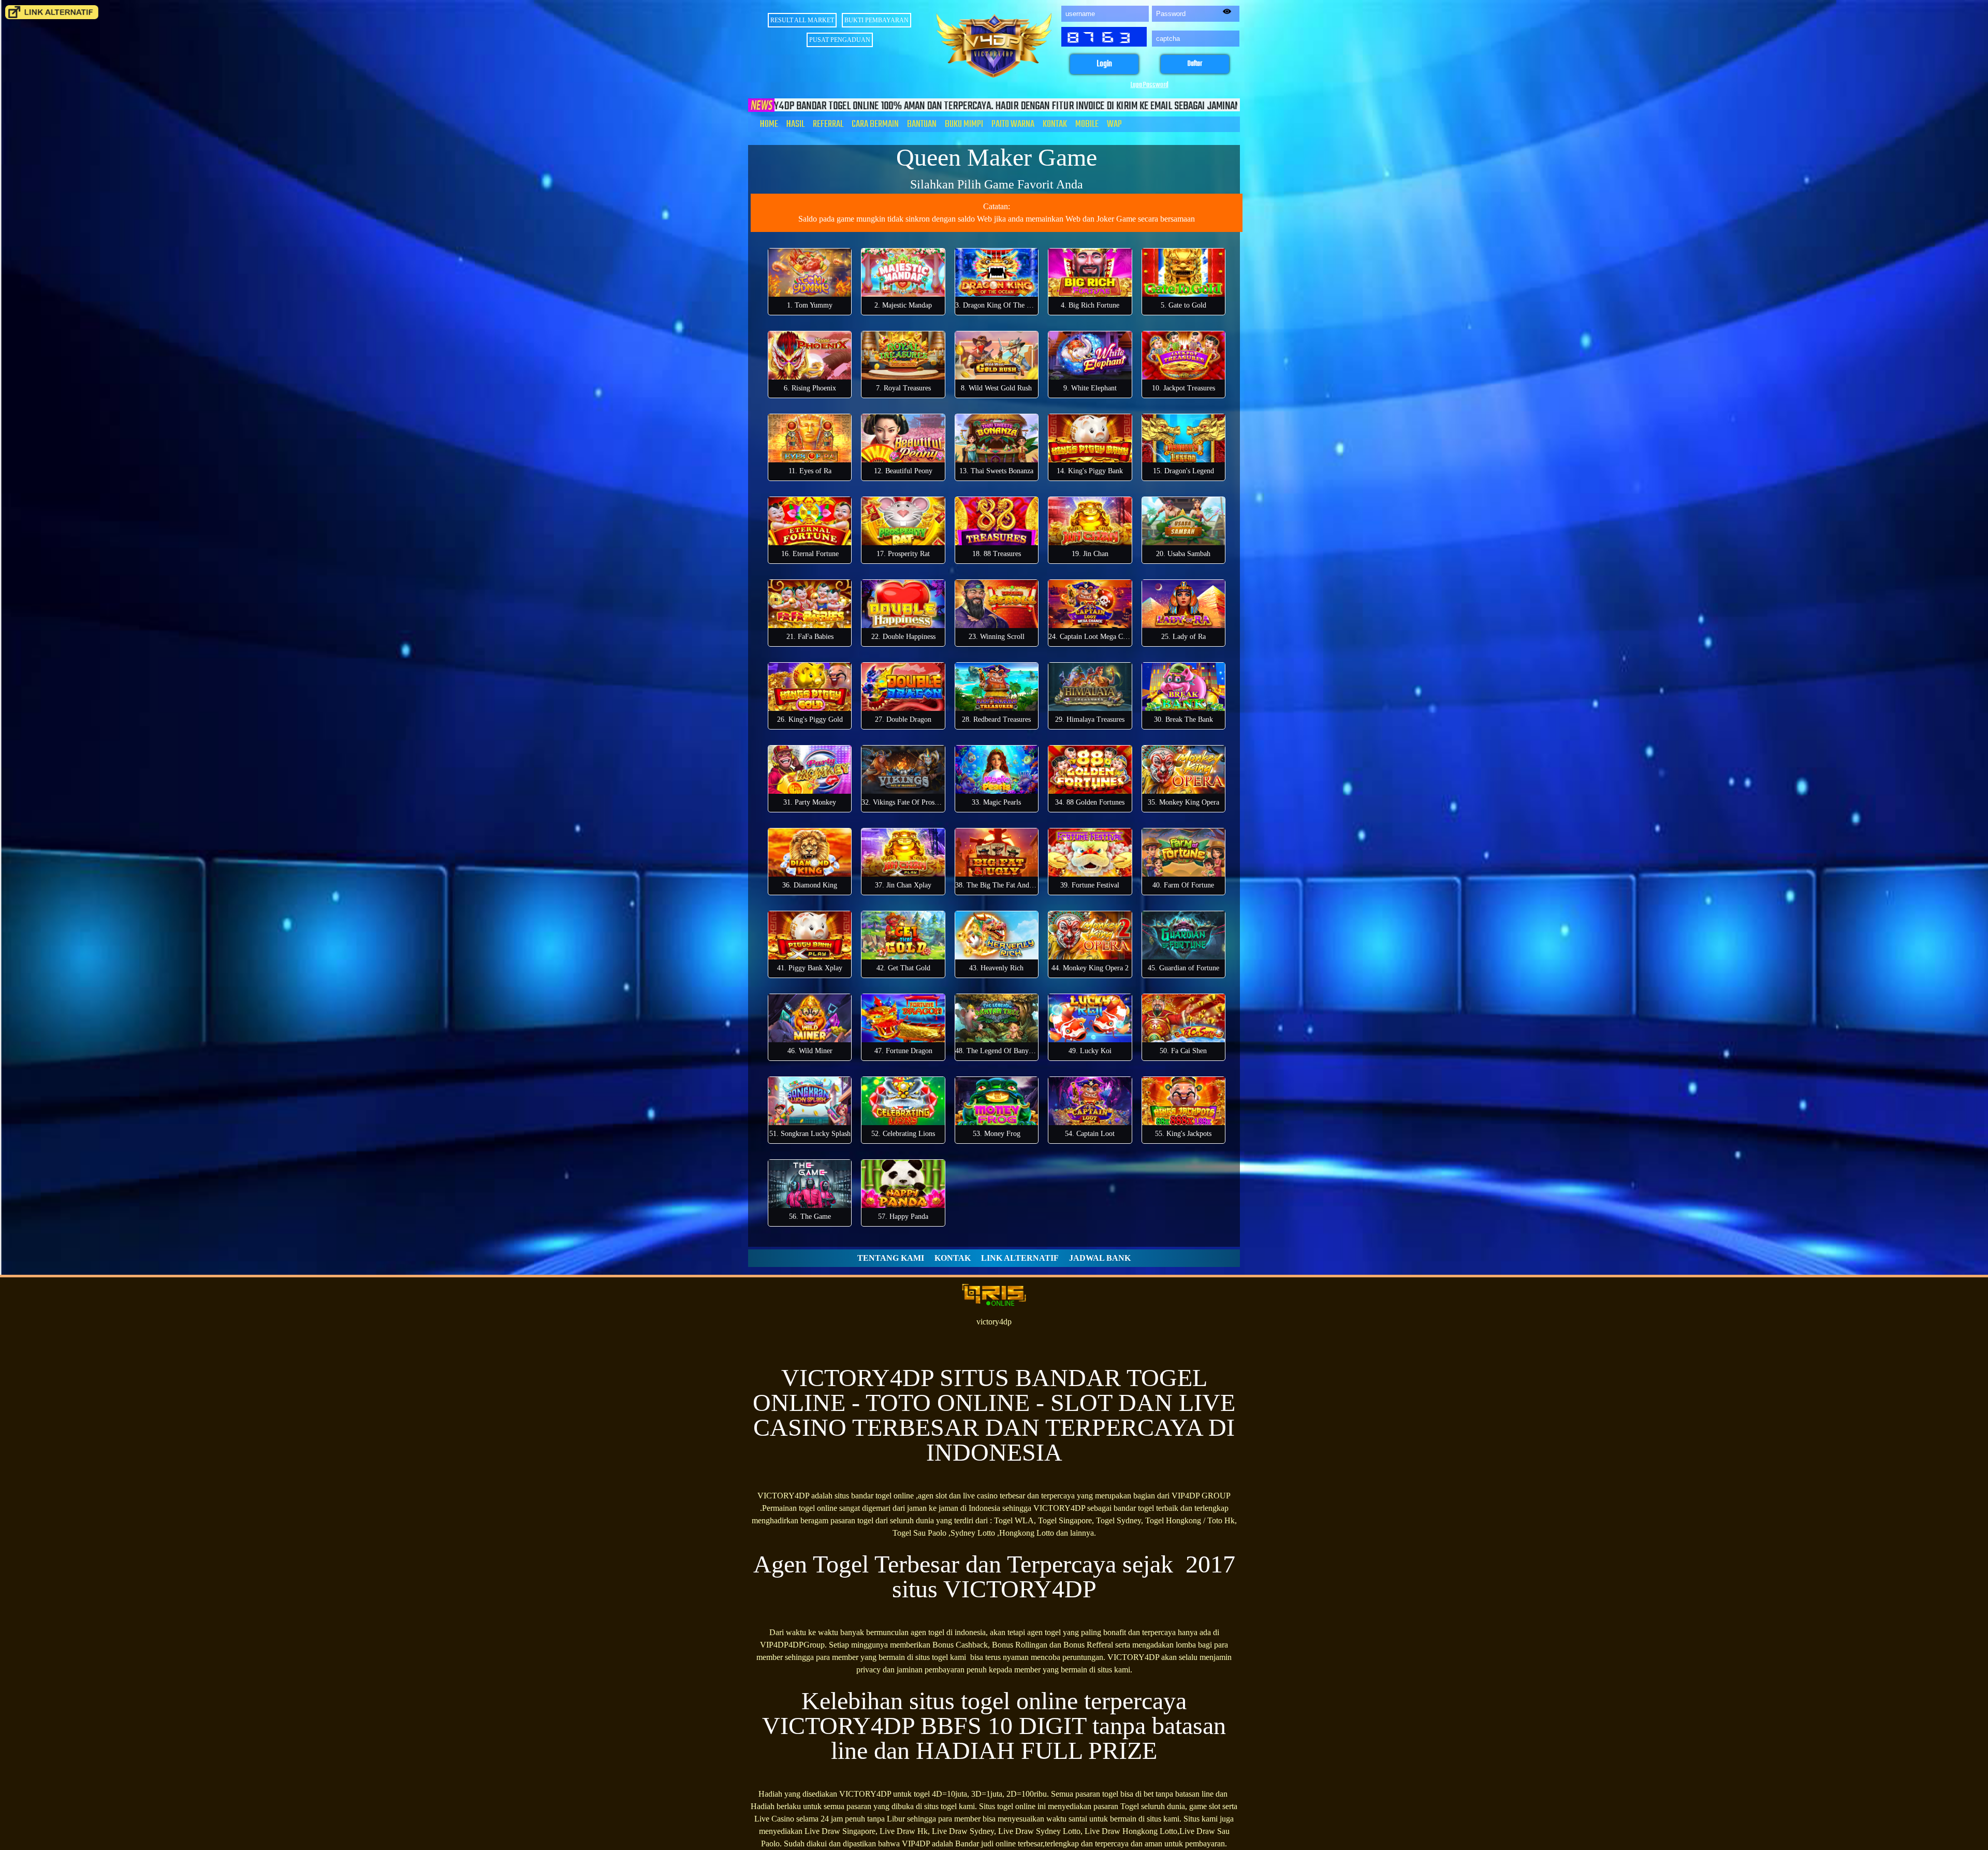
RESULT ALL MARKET (802, 20)
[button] (1104, 64)
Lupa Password (1150, 85)
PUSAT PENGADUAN (840, 40)
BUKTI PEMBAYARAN (876, 20)
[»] (52, 12)
